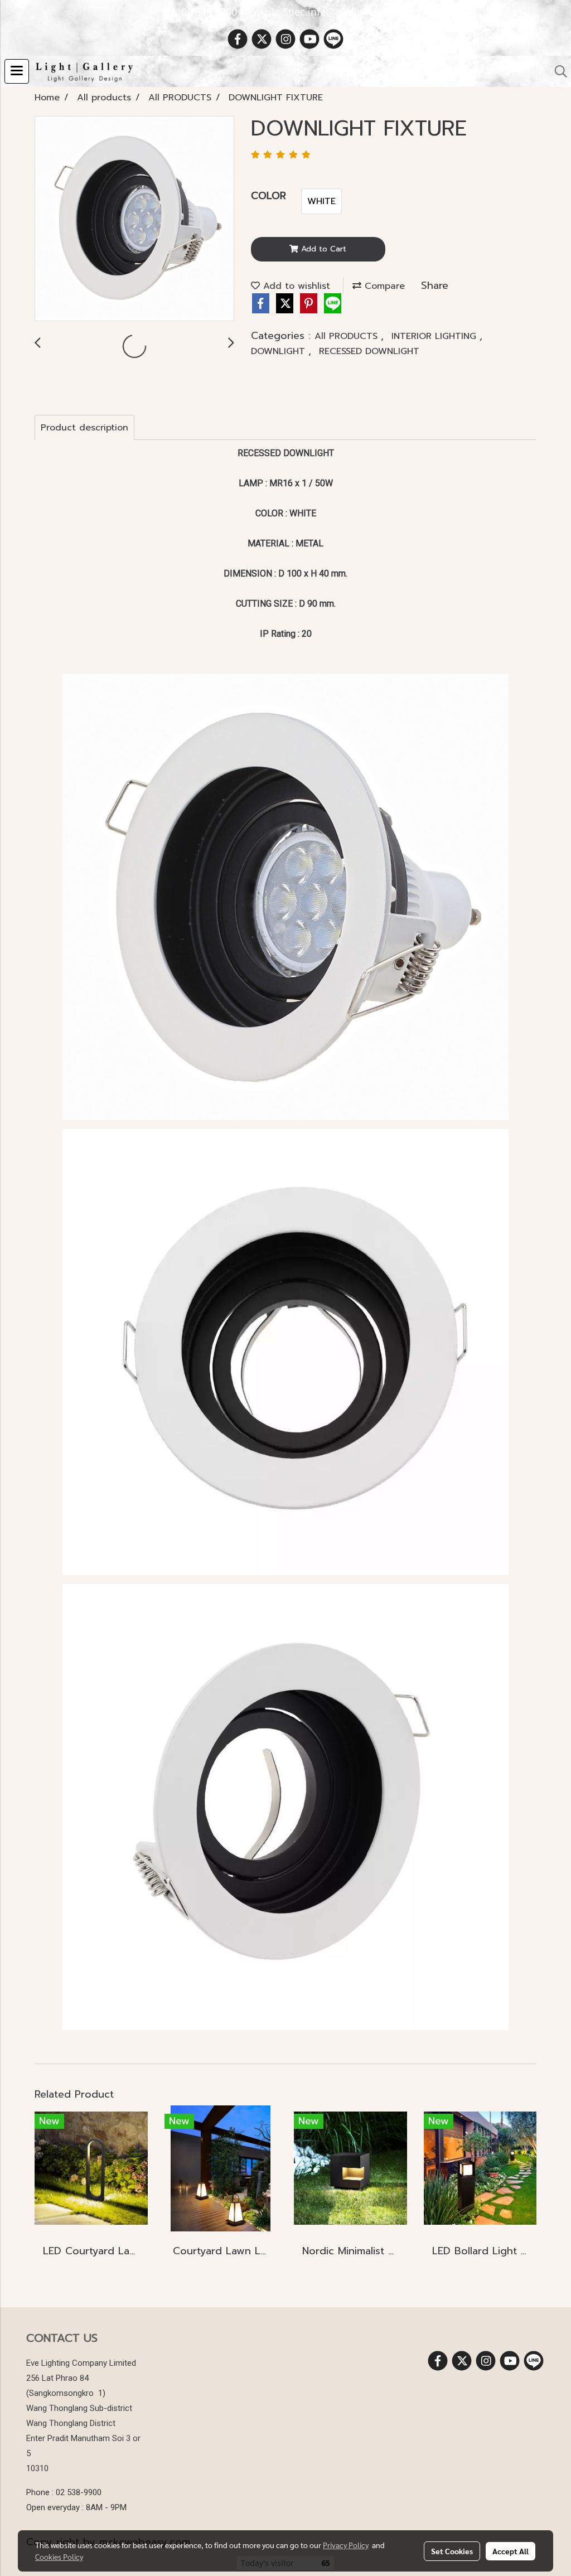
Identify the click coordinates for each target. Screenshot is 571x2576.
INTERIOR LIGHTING (435, 336)
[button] (557, 71)
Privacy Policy (346, 2545)
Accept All (510, 2551)
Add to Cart (322, 249)
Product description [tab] (84, 428)
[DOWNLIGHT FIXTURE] (134, 219)
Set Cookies (452, 2551)
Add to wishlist (295, 286)
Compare (383, 286)
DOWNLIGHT (280, 351)
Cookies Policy (59, 2556)
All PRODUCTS (348, 336)
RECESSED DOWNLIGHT (369, 351)
